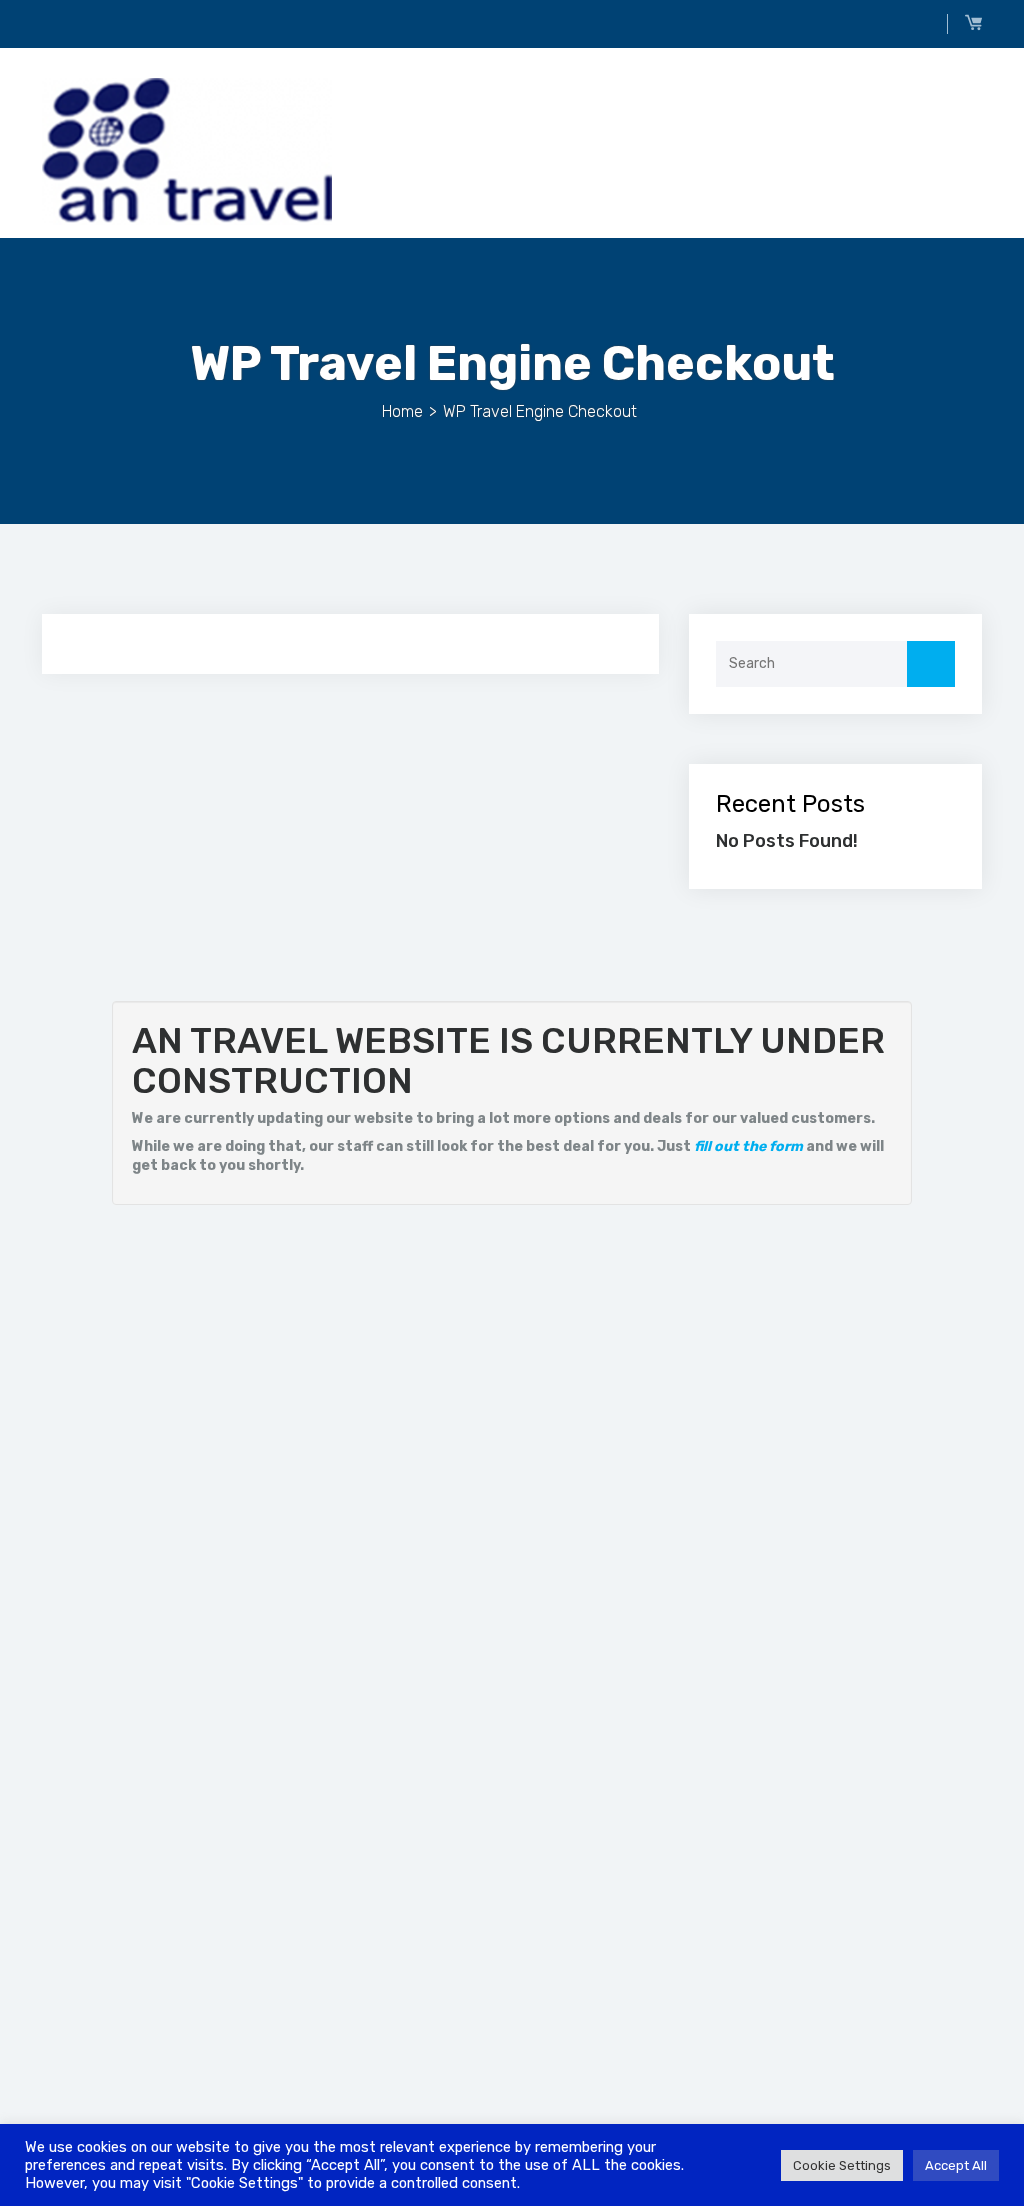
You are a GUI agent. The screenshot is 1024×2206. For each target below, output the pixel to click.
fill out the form (748, 1146)
